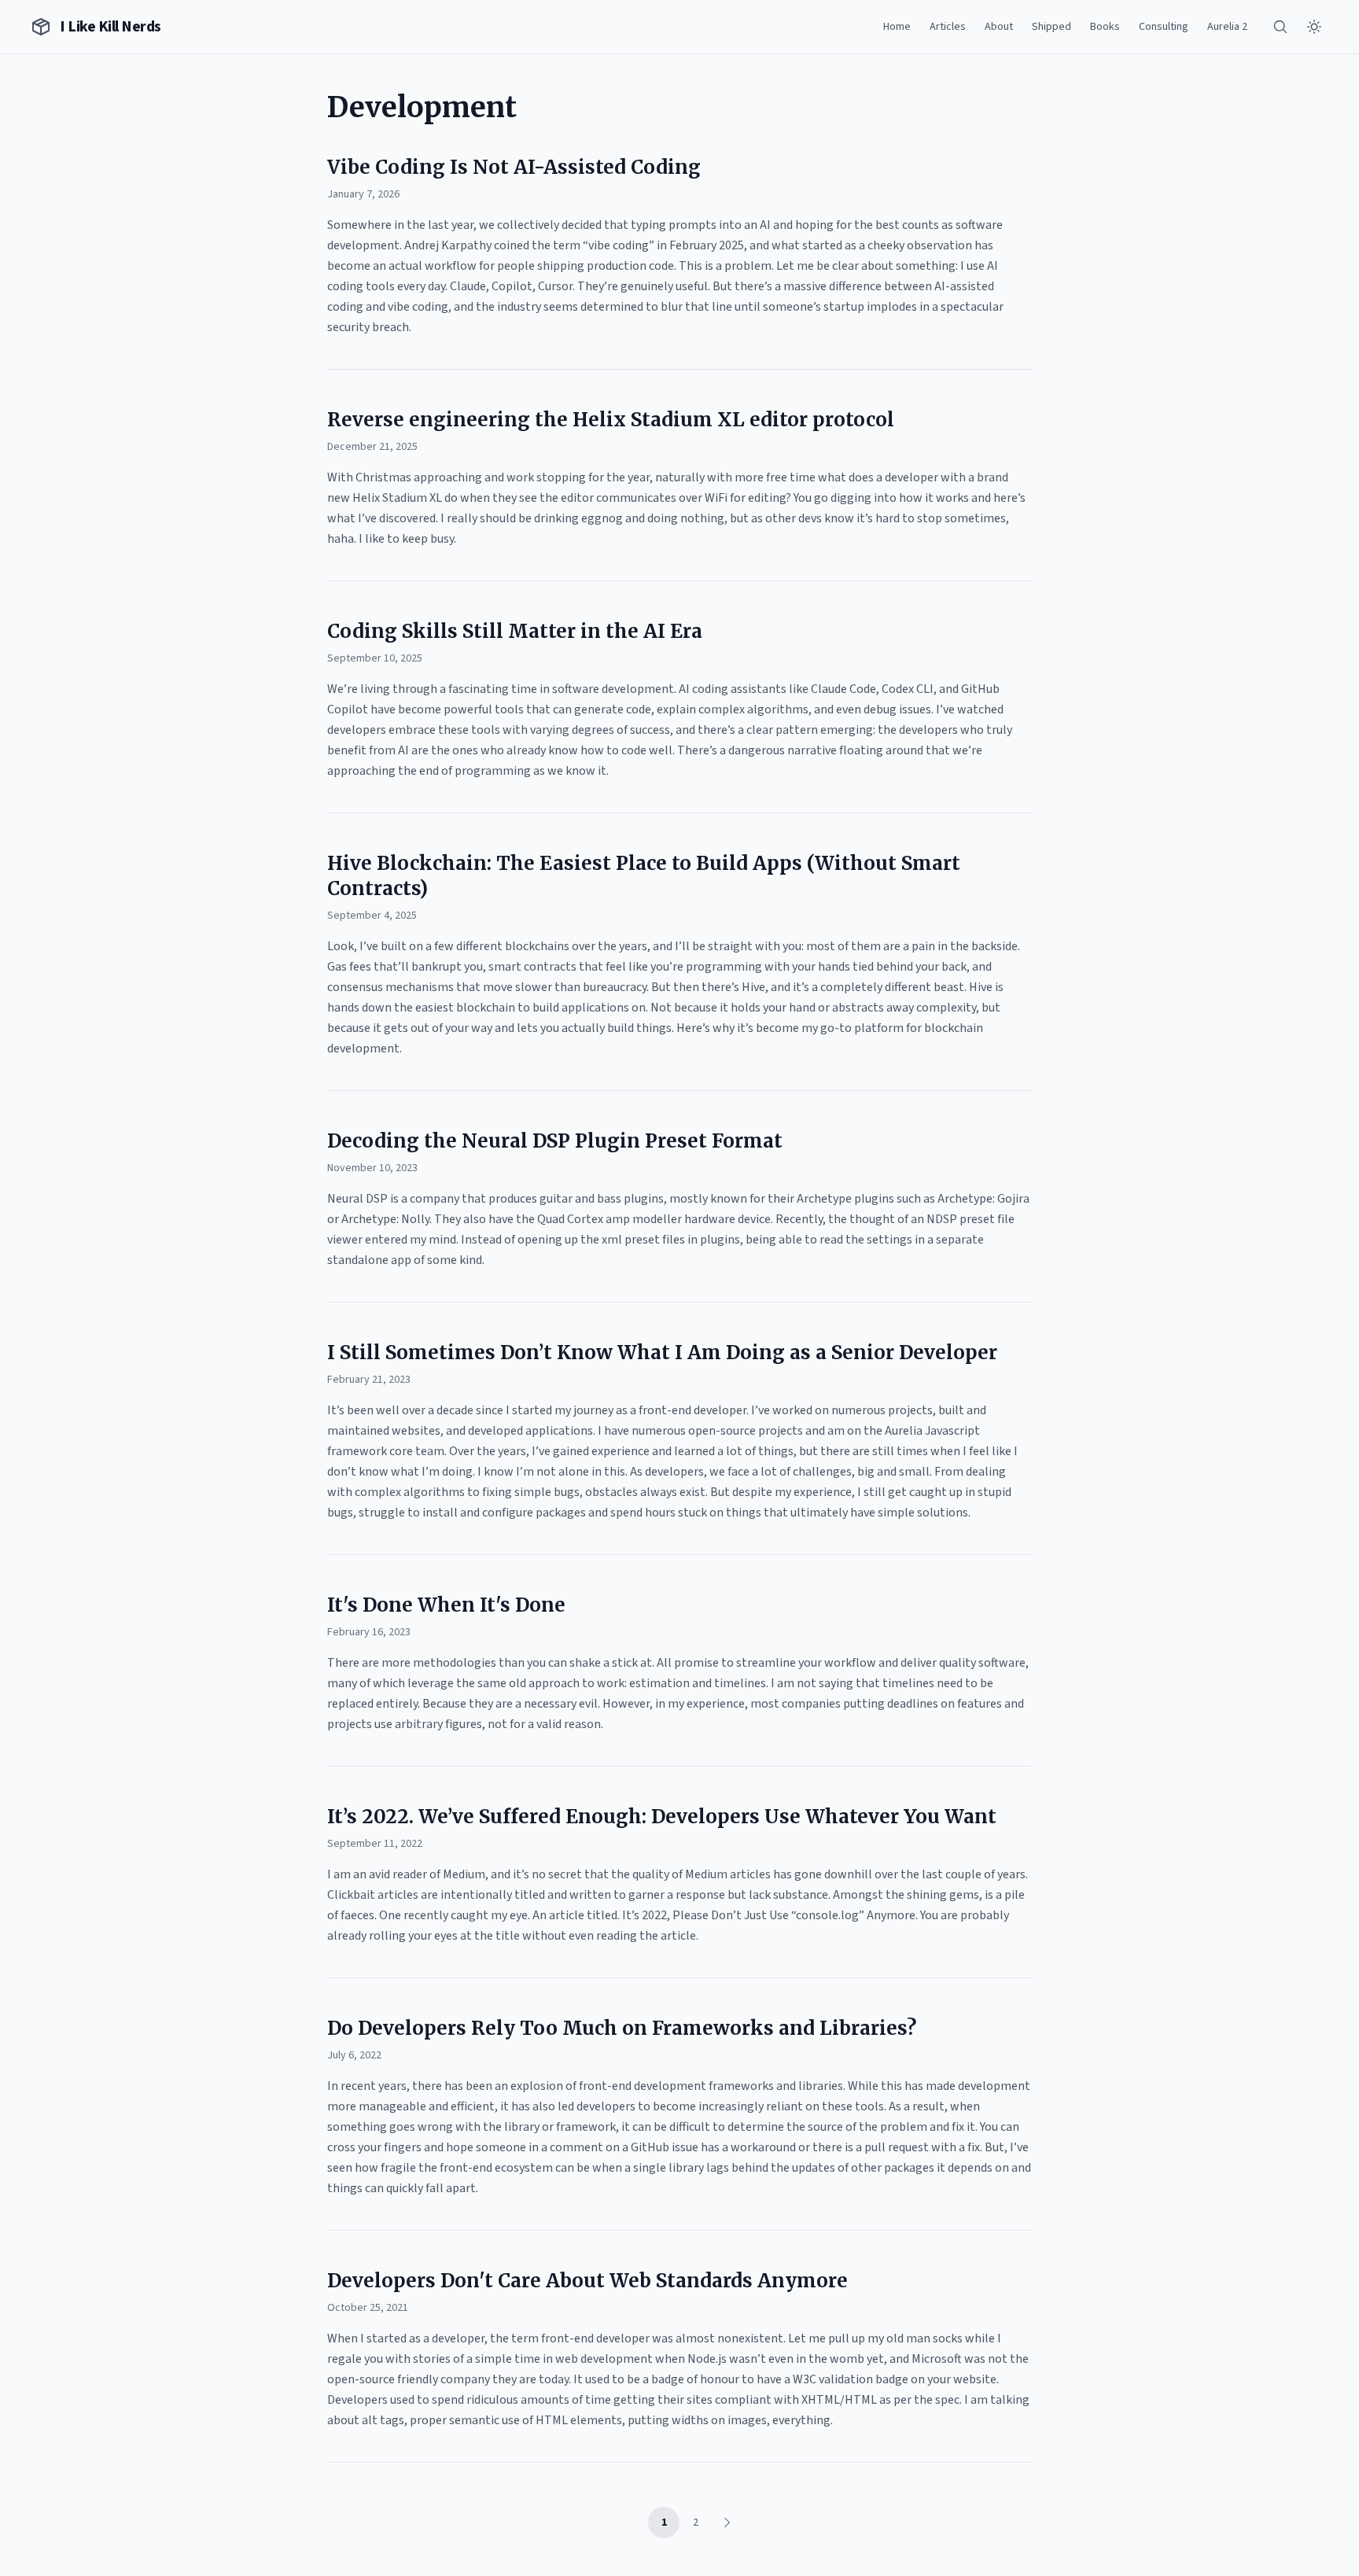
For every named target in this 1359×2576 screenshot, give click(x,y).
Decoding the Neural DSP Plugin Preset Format (555, 1141)
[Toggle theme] (1314, 27)
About (999, 27)
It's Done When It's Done (446, 1605)
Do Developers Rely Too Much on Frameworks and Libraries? (622, 2028)
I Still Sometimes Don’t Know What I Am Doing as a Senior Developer (662, 1352)
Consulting (1164, 27)
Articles (948, 27)
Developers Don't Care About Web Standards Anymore (587, 2281)
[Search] (1280, 27)
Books (1105, 27)
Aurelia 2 (1227, 27)
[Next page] (727, 2523)
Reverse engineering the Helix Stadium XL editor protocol (611, 420)
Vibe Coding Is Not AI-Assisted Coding (514, 167)
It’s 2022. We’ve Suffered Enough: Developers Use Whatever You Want (662, 1817)
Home (897, 27)
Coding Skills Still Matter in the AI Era (515, 631)
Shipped (1051, 27)
